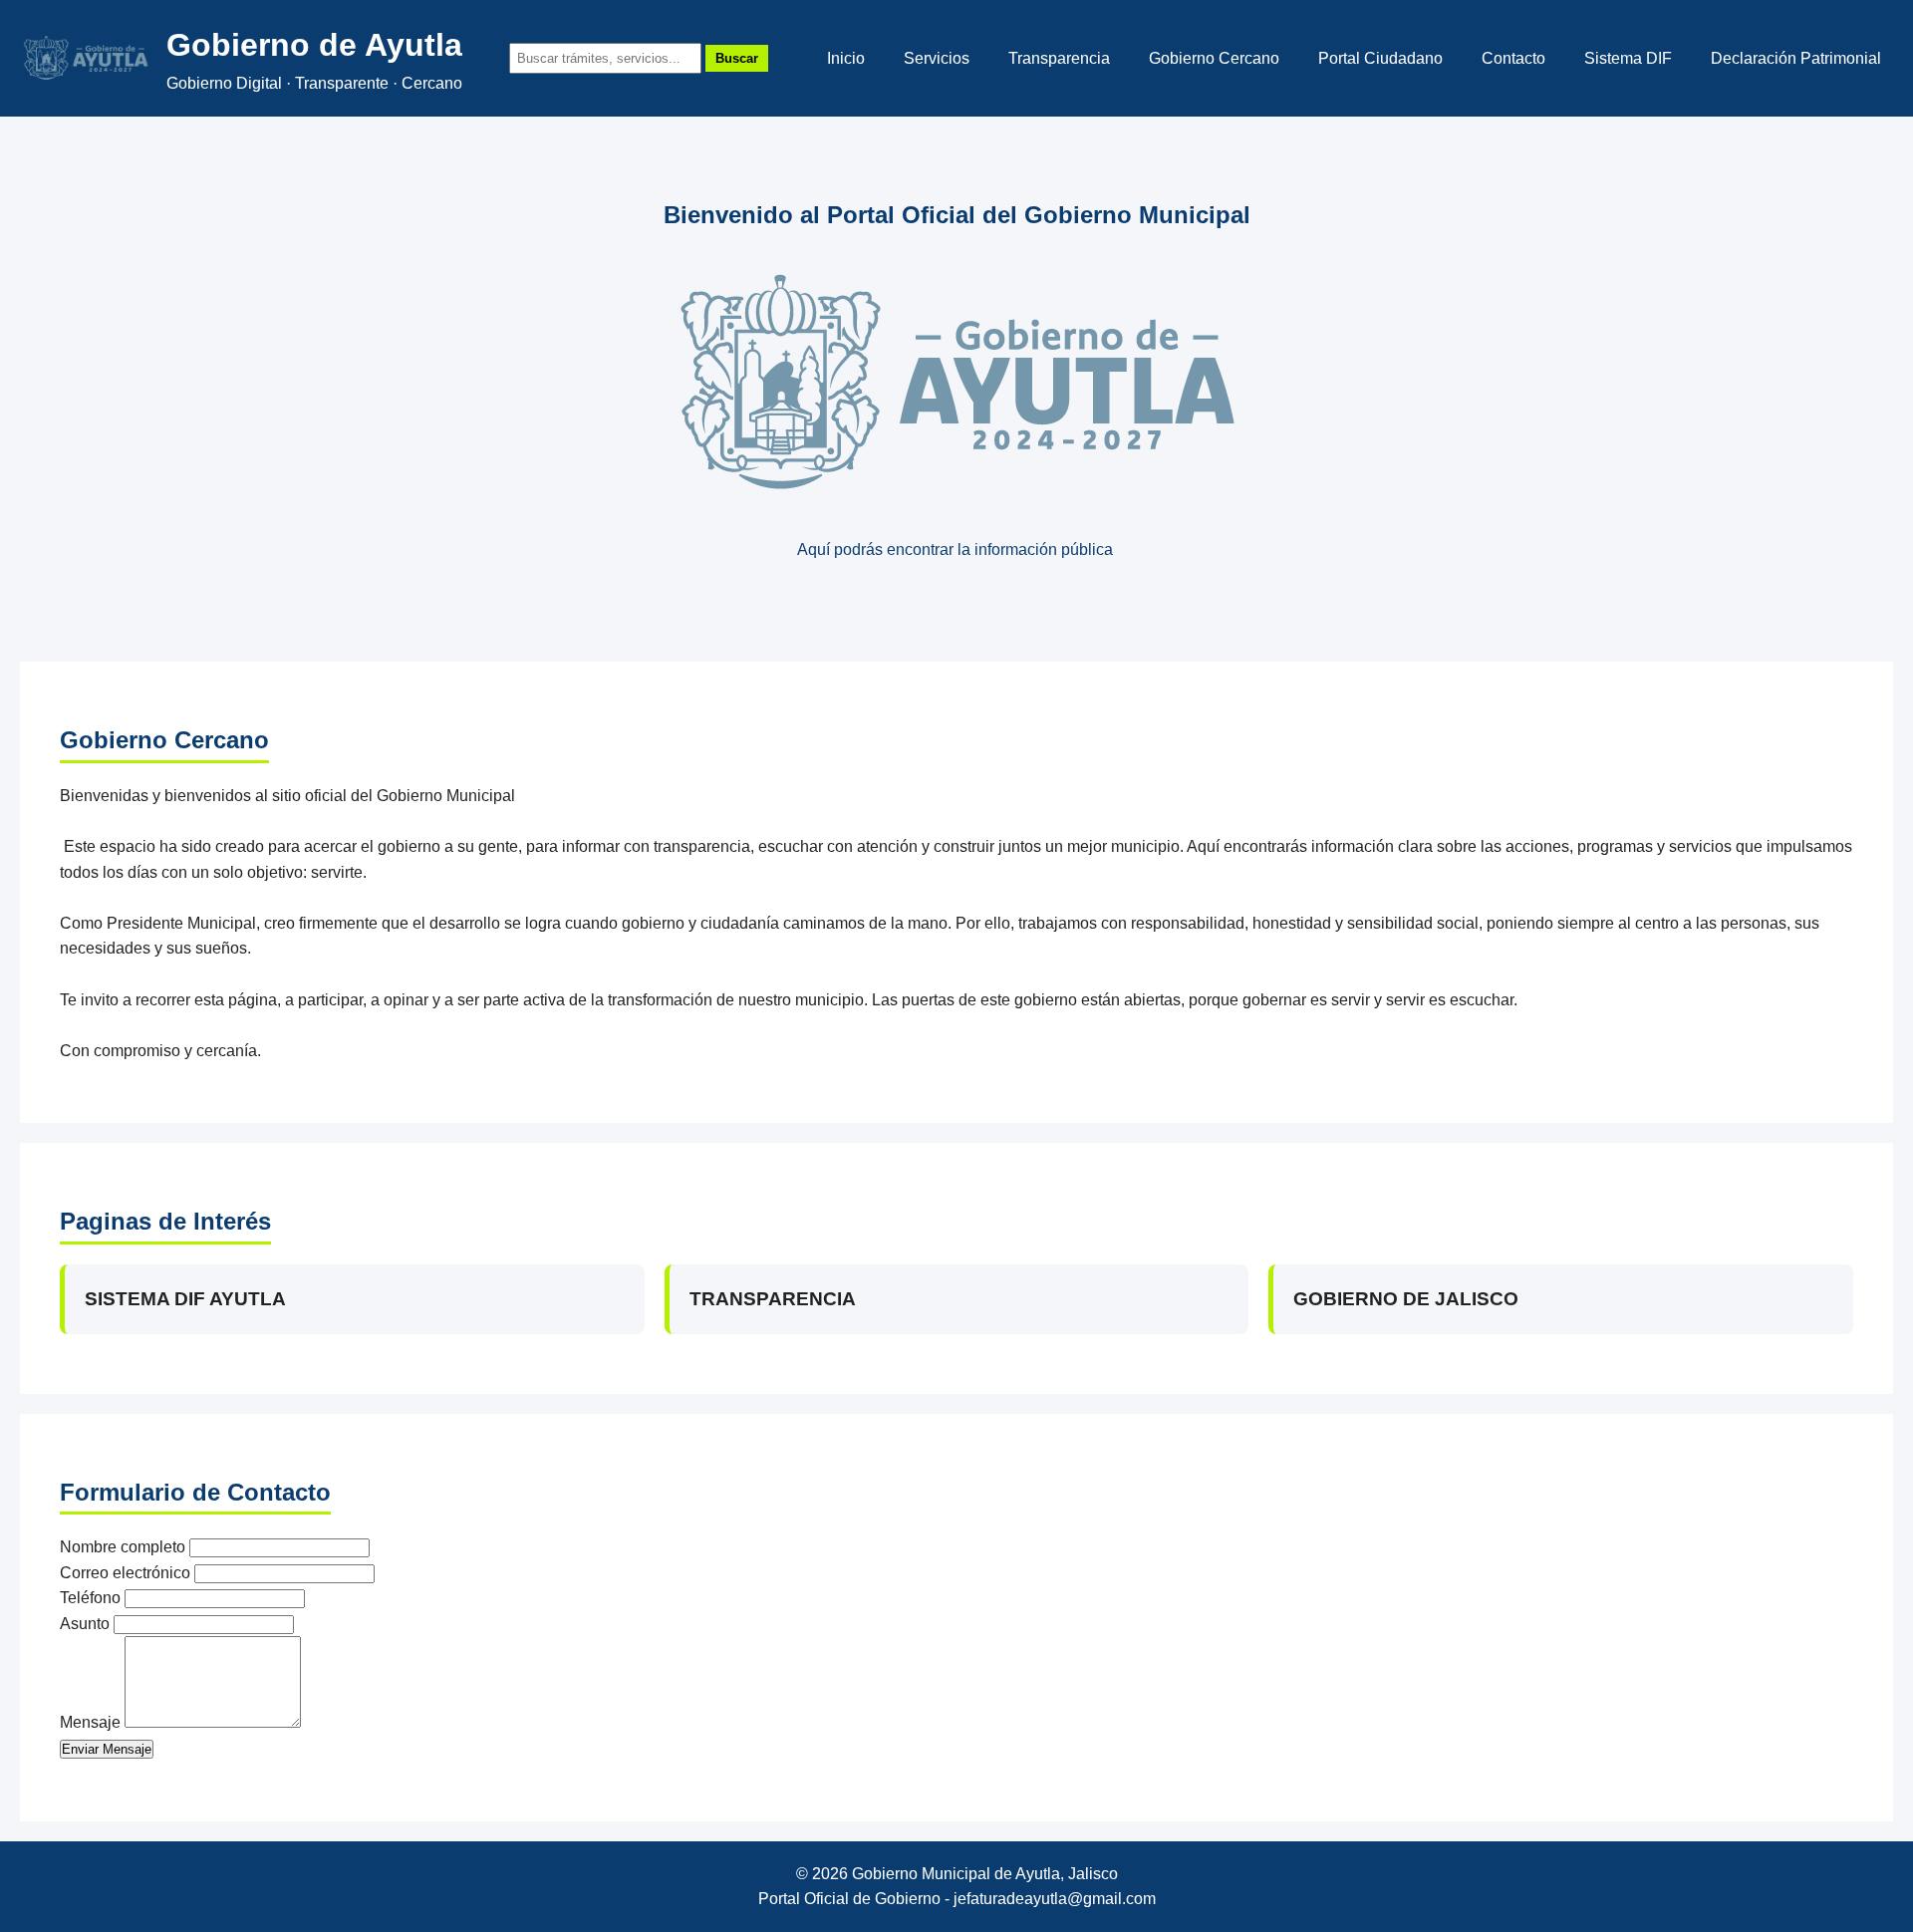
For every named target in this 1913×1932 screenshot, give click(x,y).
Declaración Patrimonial (1796, 58)
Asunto (85, 1624)
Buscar (737, 58)
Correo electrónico (125, 1573)
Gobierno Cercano (1214, 58)
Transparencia (1059, 58)
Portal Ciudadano (1380, 58)
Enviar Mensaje (107, 1749)
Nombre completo (123, 1547)
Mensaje (90, 1722)
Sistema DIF (1628, 58)
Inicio (846, 58)
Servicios (937, 58)
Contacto (1513, 58)
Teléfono (90, 1598)
